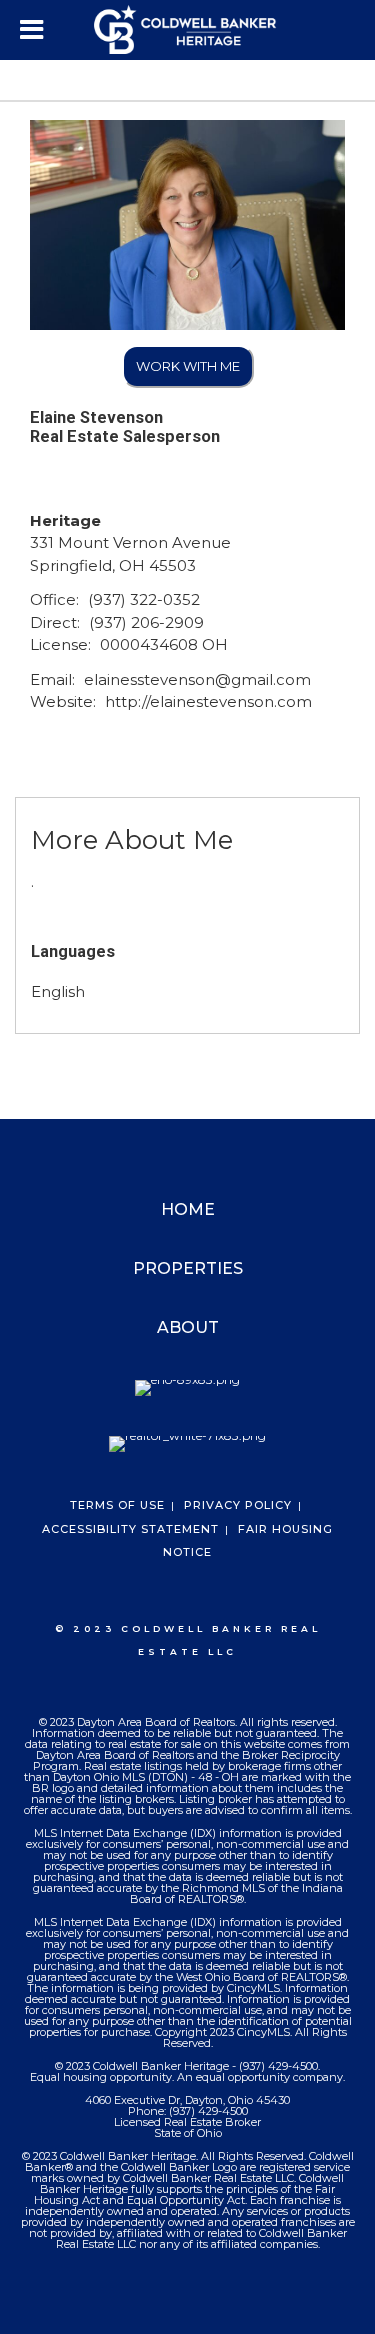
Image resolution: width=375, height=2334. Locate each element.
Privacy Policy (238, 1505)
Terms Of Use (117, 1505)
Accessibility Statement (130, 1529)
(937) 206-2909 (146, 622)
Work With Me (188, 366)
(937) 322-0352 (144, 599)
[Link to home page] (188, 30)
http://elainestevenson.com (208, 701)
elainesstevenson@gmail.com (197, 679)
